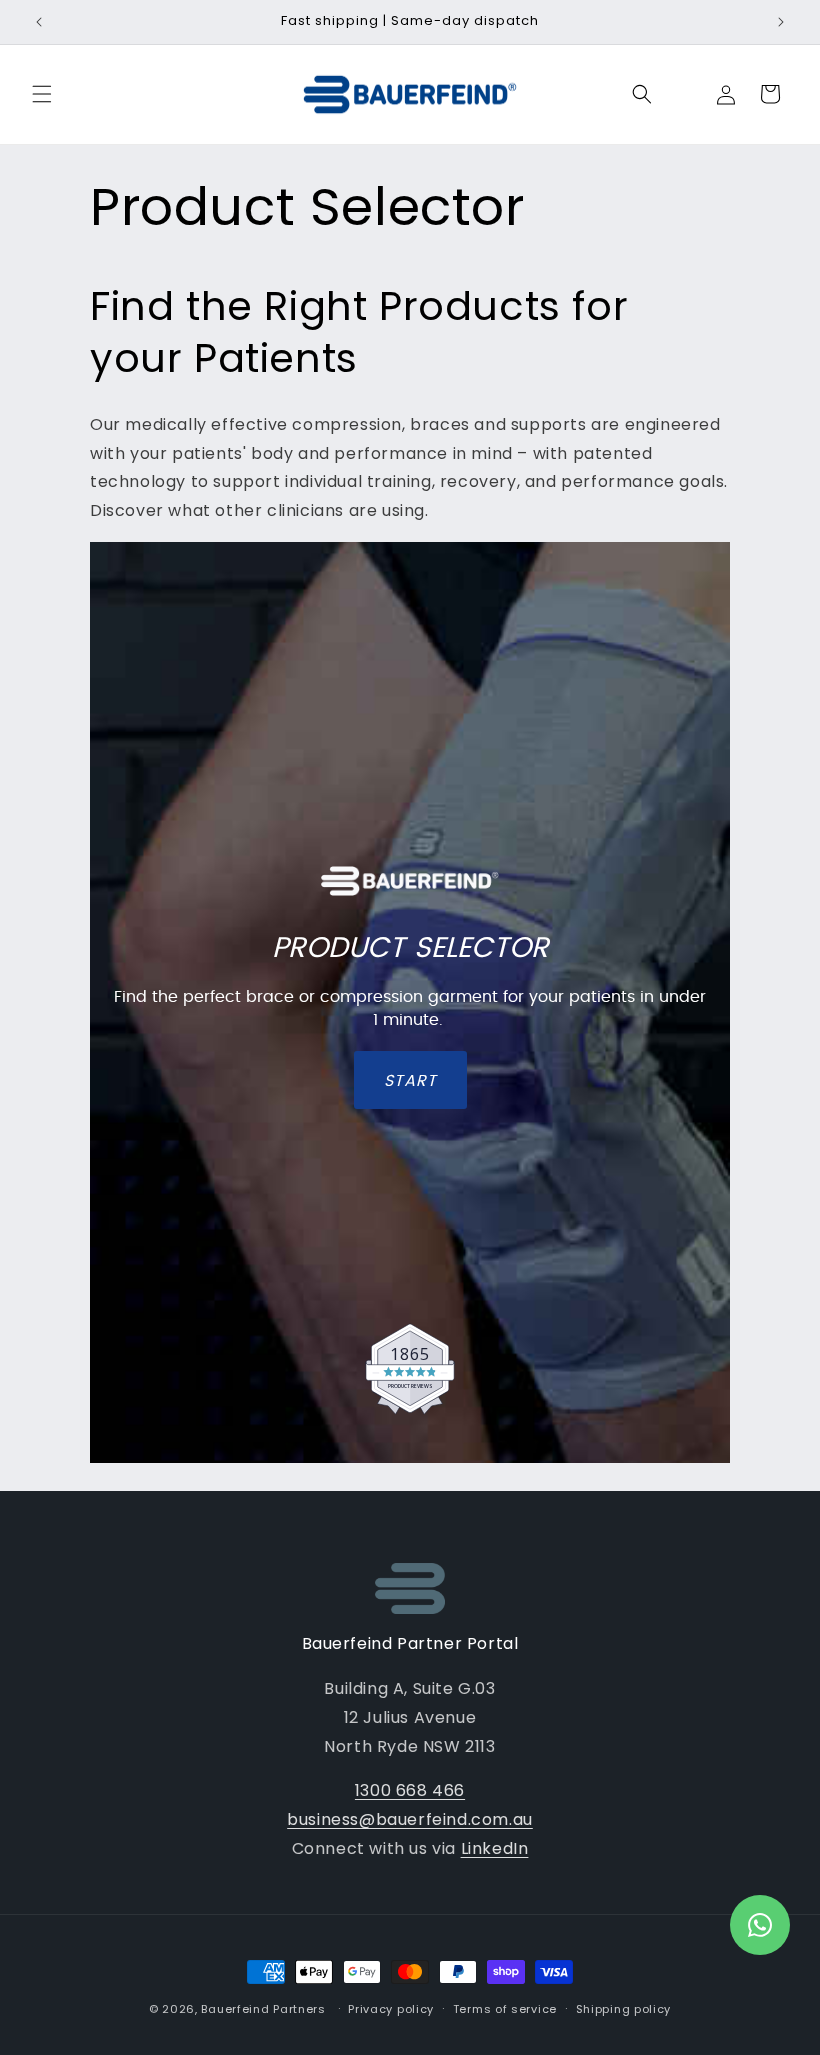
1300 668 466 (410, 1790)
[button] (42, 94)
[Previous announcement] (39, 22)
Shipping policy (624, 2009)
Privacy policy (391, 2009)
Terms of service (505, 2009)
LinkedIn (495, 1848)
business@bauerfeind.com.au (410, 1819)
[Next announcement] (781, 22)
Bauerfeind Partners (263, 2009)
